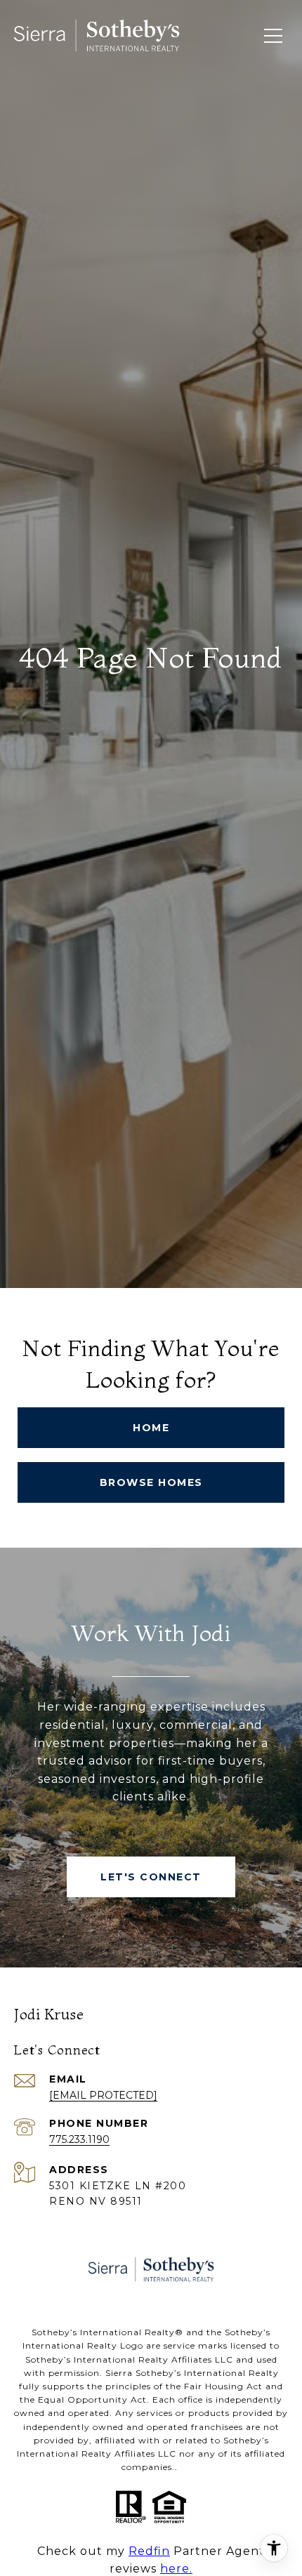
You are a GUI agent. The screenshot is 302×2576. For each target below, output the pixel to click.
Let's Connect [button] (151, 1877)
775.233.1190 (79, 2139)
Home (151, 1428)
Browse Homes (151, 1482)
